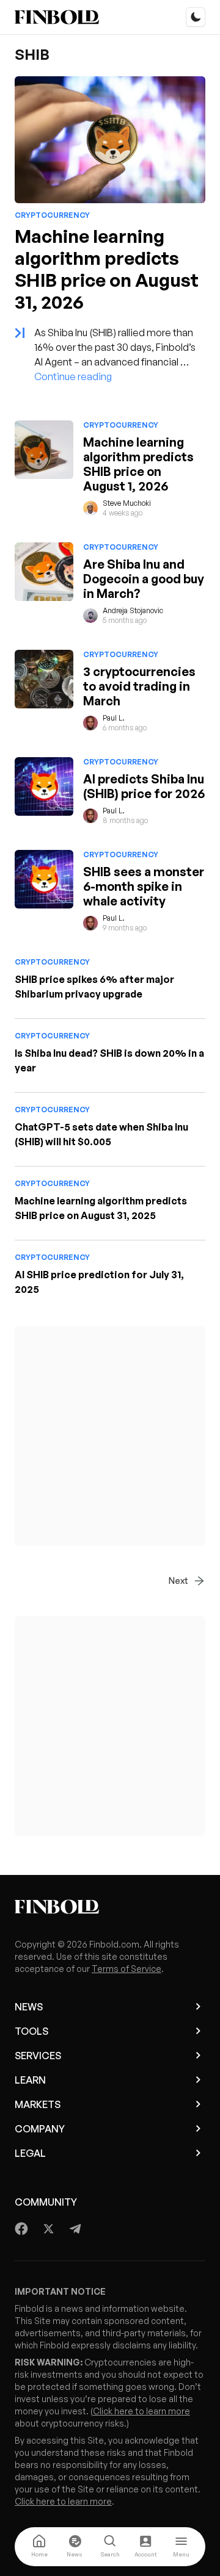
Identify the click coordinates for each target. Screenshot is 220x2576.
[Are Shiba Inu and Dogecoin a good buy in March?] (44, 572)
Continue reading (73, 376)
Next (178, 1581)
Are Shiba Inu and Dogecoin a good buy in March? (144, 579)
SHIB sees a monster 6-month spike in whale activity (144, 886)
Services (38, 2056)
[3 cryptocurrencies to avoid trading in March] (44, 679)
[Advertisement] (110, 1436)
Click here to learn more (141, 2411)
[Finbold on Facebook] (22, 2229)
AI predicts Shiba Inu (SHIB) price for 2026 (144, 786)
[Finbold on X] (48, 2229)
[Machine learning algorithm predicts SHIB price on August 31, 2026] (110, 140)
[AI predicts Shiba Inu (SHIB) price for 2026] (44, 786)
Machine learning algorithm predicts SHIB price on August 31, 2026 (107, 269)
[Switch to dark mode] (196, 17)
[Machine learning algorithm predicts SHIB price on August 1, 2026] (44, 450)
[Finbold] (57, 17)
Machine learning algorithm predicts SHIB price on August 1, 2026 (138, 464)
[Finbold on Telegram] (75, 2229)
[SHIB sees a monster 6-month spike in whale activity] (44, 879)
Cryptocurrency (52, 215)
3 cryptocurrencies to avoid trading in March (139, 686)
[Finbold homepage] (110, 1907)
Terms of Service (127, 1969)
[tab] (39, 2547)
